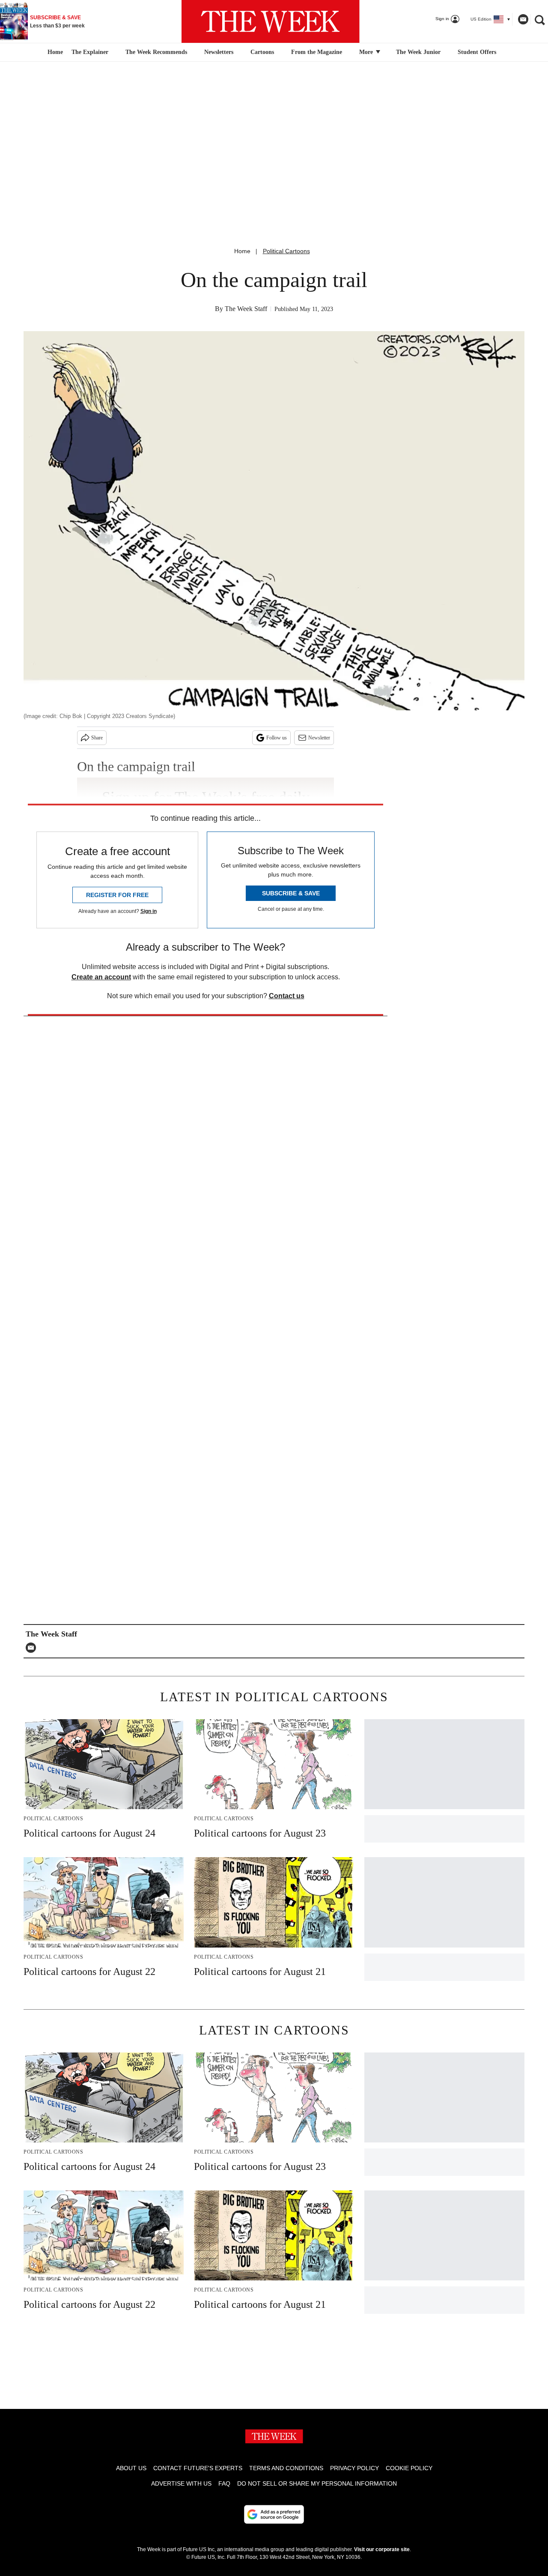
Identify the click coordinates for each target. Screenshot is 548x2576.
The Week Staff (246, 309)
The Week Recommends (156, 52)
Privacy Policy (354, 2468)
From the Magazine (317, 52)
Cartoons (262, 52)
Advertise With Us (181, 2483)
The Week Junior (418, 52)
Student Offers (477, 52)
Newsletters (219, 52)
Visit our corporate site (382, 2549)
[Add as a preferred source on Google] (274, 2514)
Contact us (287, 996)
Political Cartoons (286, 251)
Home (242, 251)
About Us (131, 2468)
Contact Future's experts (198, 2468)
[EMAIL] (33, 1648)
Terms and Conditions (286, 2468)
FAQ (224, 2483)
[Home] (54, 52)
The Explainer (90, 52)
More (367, 52)
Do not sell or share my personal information (317, 2483)
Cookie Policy (409, 2468)
